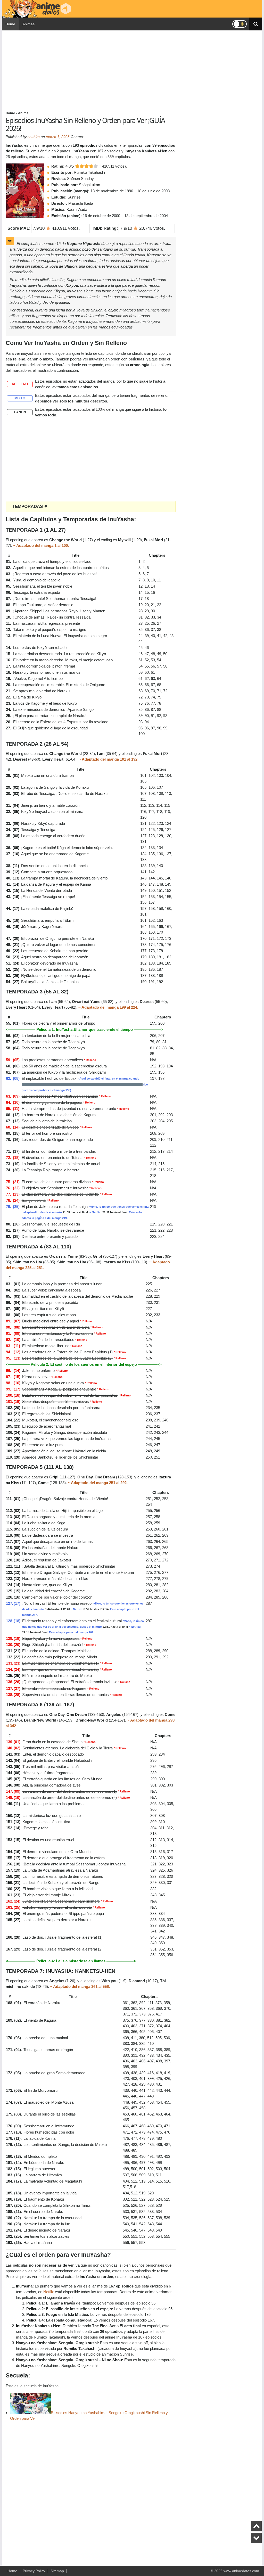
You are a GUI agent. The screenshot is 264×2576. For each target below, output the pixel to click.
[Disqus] (91, 2494)
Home (10, 24)
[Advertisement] (91, 70)
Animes (28, 24)
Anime (23, 113)
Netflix (49, 2292)
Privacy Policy (34, 2571)
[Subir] (257, 2526)
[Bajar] (257, 2538)
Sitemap (57, 2571)
